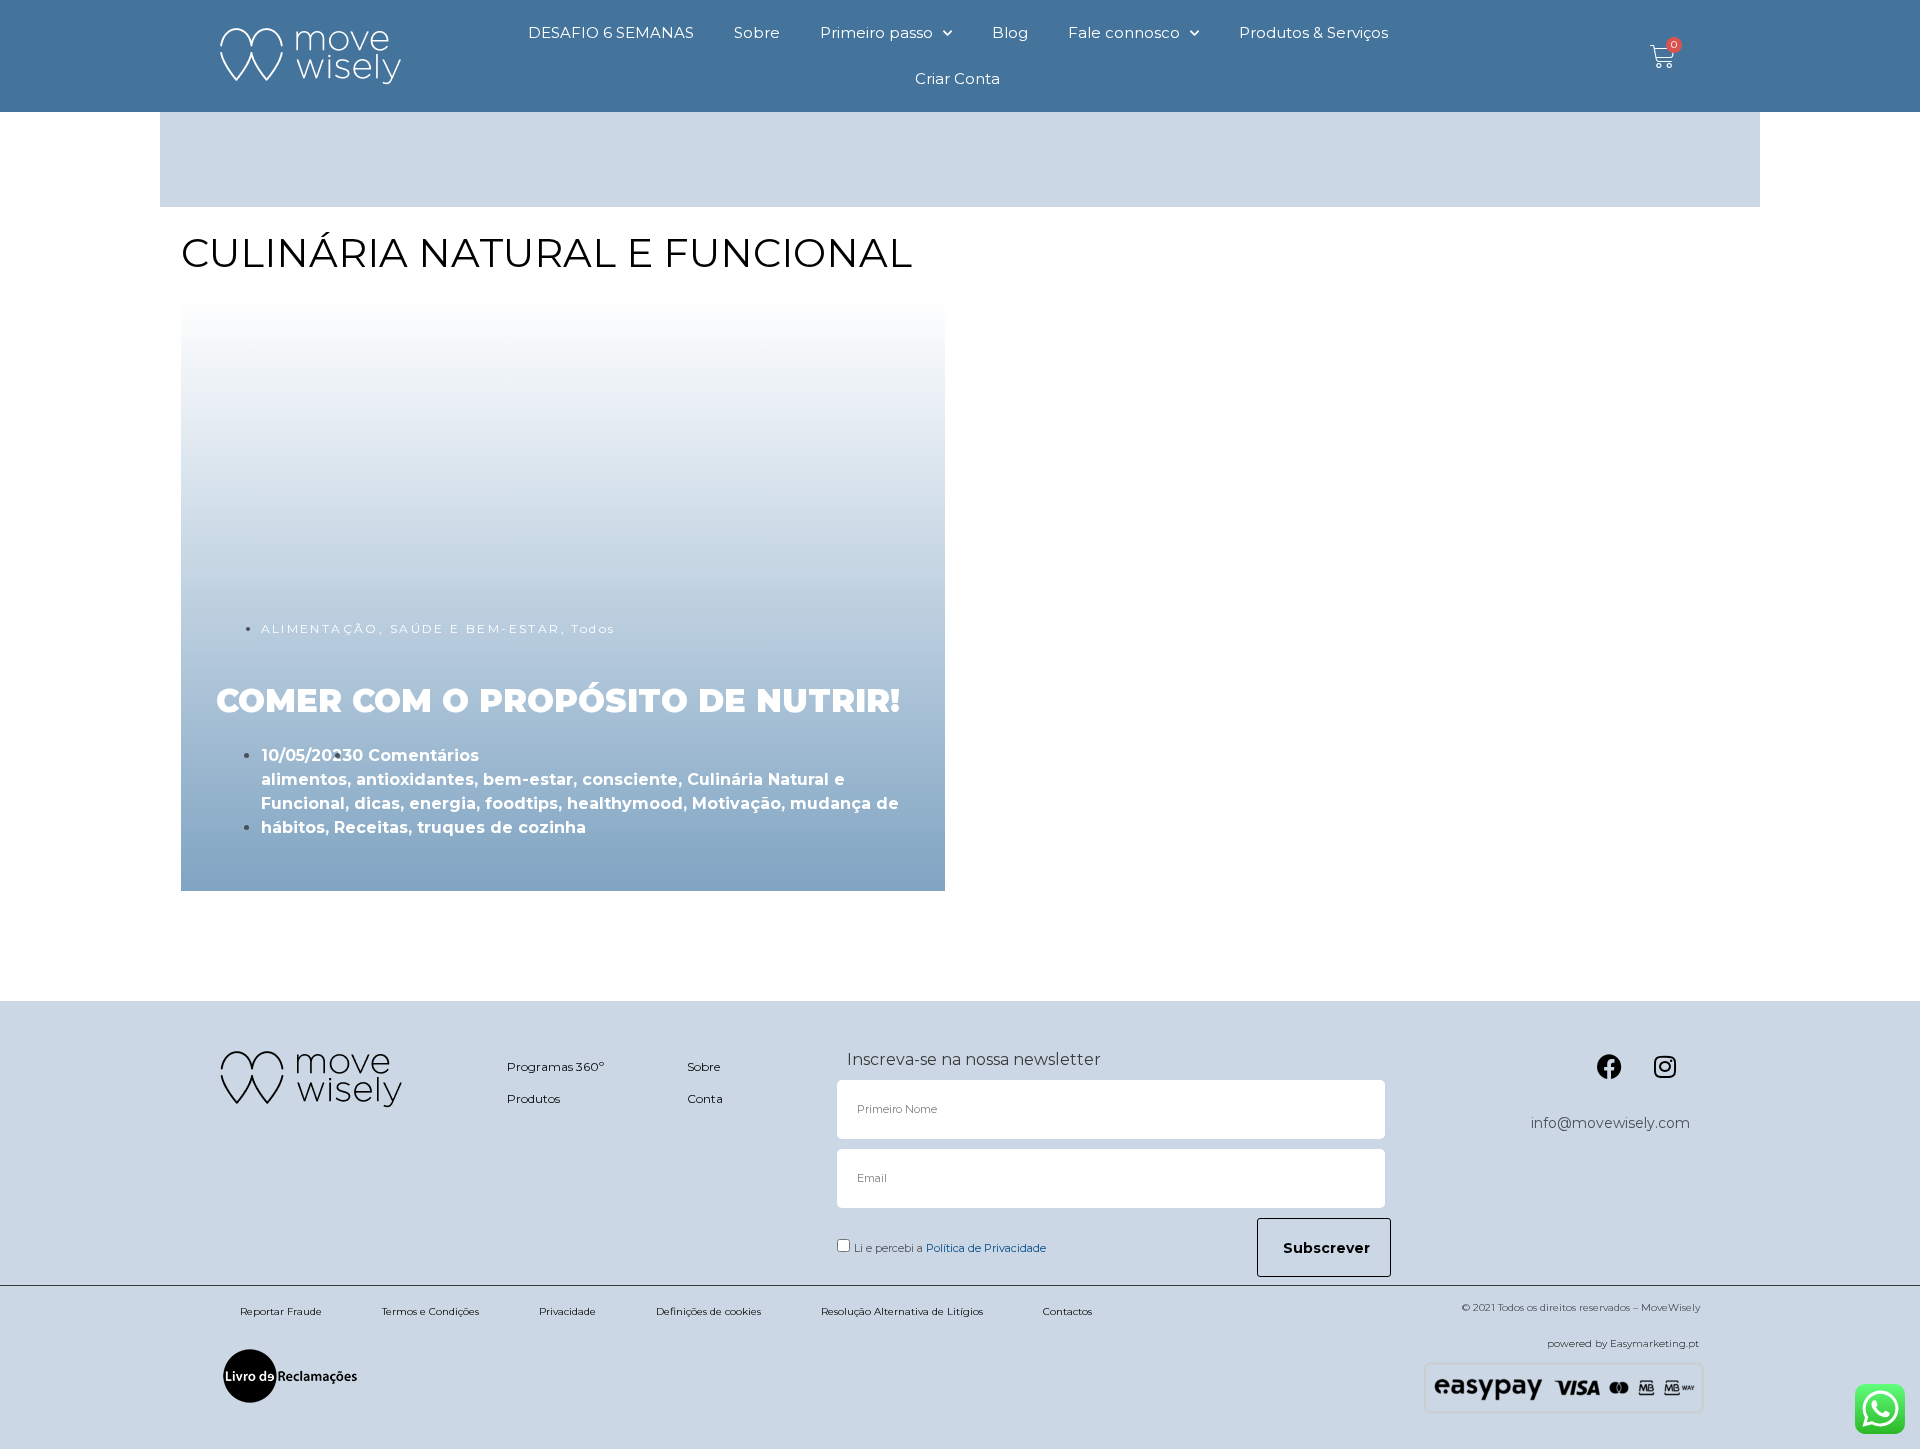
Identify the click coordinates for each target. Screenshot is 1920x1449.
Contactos (1067, 1311)
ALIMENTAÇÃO (320, 628)
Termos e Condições (430, 1311)
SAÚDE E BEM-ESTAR (475, 628)
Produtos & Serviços (1313, 32)
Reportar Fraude (281, 1311)
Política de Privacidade (986, 1248)
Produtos (533, 1098)
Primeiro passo (876, 32)
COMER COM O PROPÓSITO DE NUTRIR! (558, 700)
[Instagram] (1665, 1066)
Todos (593, 628)
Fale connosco (1124, 32)
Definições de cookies (708, 1311)
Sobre (757, 32)
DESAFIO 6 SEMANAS (611, 32)
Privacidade (567, 1311)
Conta (705, 1098)
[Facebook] (1610, 1066)
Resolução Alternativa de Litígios (902, 1311)
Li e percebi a (950, 1248)
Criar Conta (957, 78)
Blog (1010, 32)
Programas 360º (555, 1066)
